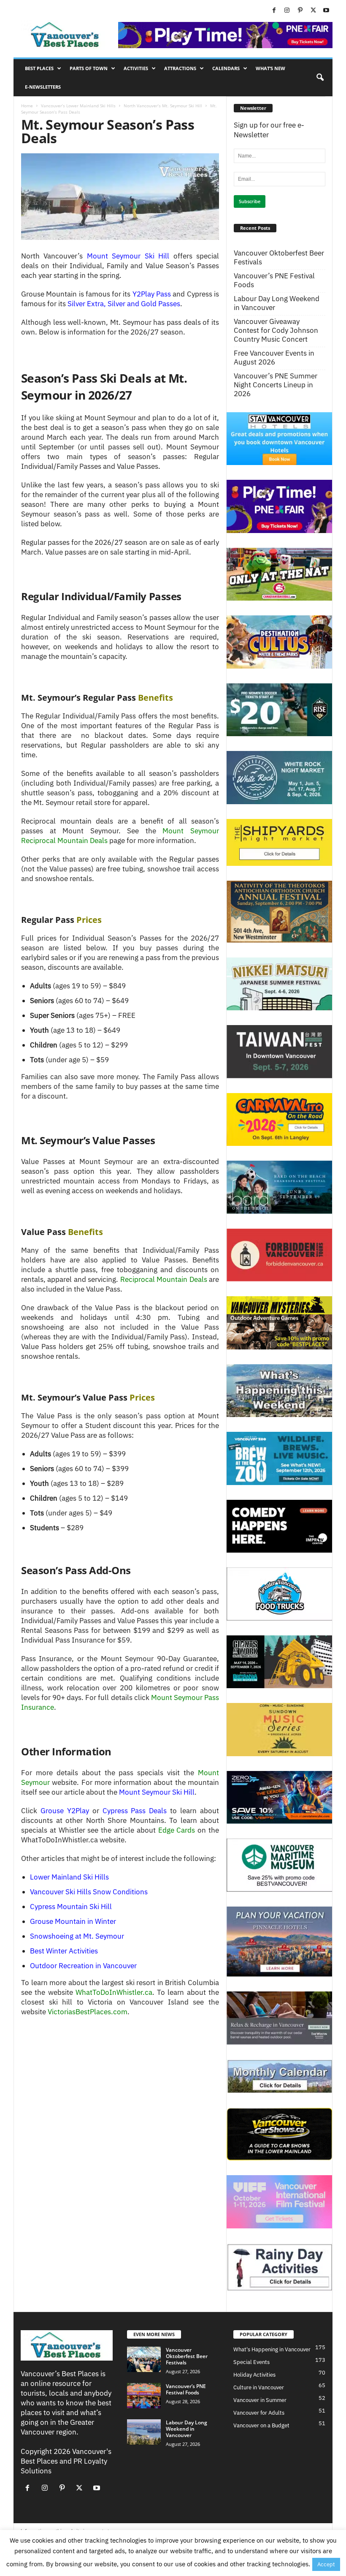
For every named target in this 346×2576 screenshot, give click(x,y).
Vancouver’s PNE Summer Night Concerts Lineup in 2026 (276, 385)
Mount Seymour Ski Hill (157, 1792)
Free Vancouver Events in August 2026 (274, 358)
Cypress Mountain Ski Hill (71, 1907)
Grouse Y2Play (65, 1811)
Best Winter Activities (64, 1951)
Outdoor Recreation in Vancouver (83, 1966)
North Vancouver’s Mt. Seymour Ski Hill (163, 106)
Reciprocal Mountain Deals (164, 1279)
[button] (320, 78)
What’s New (270, 68)
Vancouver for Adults (259, 2413)
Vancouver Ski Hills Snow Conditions (89, 1892)
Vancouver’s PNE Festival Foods (274, 280)
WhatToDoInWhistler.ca (114, 1992)
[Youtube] (326, 11)
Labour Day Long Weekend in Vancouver (277, 303)
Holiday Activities (254, 2375)
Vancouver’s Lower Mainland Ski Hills (78, 106)
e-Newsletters (43, 87)
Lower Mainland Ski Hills (69, 1877)
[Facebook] (274, 11)
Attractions (180, 68)
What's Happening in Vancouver (272, 2349)
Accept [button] (326, 2564)
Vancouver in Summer (260, 2400)
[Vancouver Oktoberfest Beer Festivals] (144, 2359)
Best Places (39, 68)
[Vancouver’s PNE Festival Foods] (144, 2396)
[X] (313, 11)
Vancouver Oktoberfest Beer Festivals (279, 258)
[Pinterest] (300, 11)
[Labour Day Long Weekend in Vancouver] (144, 2432)
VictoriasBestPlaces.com (88, 2012)
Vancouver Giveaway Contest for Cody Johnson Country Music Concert (276, 331)
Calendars (226, 68)
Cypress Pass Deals (135, 1811)
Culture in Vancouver (259, 2387)
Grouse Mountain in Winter (73, 1921)
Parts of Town (89, 68)
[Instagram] (287, 11)
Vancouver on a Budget (261, 2425)
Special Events (251, 2362)
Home (27, 106)
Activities (136, 68)
